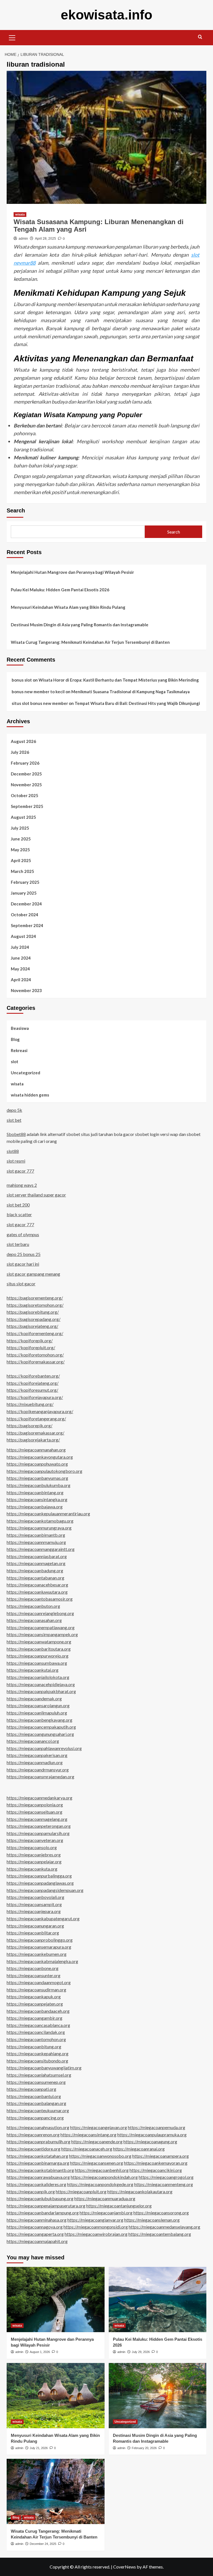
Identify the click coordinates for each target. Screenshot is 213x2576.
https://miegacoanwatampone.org (39, 1642)
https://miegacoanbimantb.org (36, 1535)
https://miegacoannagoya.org (35, 2227)
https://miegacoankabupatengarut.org (43, 1918)
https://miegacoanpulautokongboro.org (45, 1471)
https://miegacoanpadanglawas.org (40, 1883)
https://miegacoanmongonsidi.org (96, 2227)
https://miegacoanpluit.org (81, 2191)
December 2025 (26, 774)
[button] (12, 37)
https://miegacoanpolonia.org (35, 1805)
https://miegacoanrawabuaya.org (38, 2177)
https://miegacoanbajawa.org (35, 1507)
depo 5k (14, 1110)
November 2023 (26, 990)
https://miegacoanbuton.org (33, 1606)
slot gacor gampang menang (33, 1274)
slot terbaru (18, 1244)
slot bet (14, 1120)
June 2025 (21, 839)
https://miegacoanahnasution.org (38, 2127)
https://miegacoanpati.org (31, 2089)
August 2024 (23, 936)
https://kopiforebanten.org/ (33, 1376)
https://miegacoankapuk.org (34, 1997)
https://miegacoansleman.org (152, 2220)
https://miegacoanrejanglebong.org (40, 1613)
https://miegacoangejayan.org (99, 2127)
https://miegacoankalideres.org (36, 2184)
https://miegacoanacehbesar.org (37, 1585)
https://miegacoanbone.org (33, 1968)
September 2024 (27, 925)
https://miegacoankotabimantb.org (40, 2170)
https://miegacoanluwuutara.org (37, 1592)
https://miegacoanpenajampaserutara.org (46, 2206)
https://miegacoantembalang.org (160, 2234)
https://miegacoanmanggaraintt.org (41, 1549)
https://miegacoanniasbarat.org (37, 1556)
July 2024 (20, 947)
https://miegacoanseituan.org (35, 1812)
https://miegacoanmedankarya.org (40, 1798)
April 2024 (21, 980)
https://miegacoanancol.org (33, 1741)
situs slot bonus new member (40, 703)
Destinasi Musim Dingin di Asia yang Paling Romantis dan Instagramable (80, 625)
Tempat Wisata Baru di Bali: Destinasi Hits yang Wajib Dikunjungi (137, 703)
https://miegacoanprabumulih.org (39, 2141)
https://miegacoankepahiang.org (38, 2053)
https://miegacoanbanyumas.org (37, 1478)
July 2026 (20, 752)
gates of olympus (23, 1234)
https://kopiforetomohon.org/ (35, 1355)
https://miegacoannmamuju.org (36, 1542)
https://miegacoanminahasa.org (37, 2220)
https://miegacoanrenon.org (33, 2135)
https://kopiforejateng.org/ (33, 1383)
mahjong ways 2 (22, 1185)
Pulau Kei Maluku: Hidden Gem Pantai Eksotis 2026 (60, 590)
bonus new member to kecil (38, 692)
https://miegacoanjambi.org (106, 2213)
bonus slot (22, 680)
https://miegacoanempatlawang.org (41, 1627)
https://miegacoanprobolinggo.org (40, 1940)
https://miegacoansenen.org (97, 2163)
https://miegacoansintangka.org (37, 1499)
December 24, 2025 (43, 2544)
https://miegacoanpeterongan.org (39, 1826)
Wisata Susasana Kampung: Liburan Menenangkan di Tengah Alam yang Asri (99, 225)
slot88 (13, 1151)
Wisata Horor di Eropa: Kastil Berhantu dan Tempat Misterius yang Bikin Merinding (119, 680)
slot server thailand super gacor (36, 1195)
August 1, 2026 (40, 2352)
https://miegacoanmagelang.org (37, 1819)
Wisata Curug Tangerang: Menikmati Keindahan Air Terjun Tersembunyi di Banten (90, 642)
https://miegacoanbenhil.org (102, 2170)
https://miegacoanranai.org (139, 2149)
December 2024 (26, 904)
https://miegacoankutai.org (33, 1670)
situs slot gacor (21, 1284)
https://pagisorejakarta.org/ (33, 1440)
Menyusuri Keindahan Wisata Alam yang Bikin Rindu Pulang (68, 607)
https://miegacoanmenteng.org (164, 2184)
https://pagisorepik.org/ (30, 1425)
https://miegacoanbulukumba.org (39, 1485)
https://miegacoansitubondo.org (37, 2061)
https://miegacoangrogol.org (166, 2177)
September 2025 (27, 806)
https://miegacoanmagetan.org (36, 1563)
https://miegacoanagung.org (150, 2141)
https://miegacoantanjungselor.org (119, 2206)
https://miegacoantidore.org (34, 2149)
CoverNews (125, 2567)
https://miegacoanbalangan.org (36, 2103)
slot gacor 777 (20, 1171)
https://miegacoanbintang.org (35, 1492)
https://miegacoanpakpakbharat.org (41, 1691)
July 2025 (20, 828)
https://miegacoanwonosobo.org (100, 2156)
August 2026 (23, 741)
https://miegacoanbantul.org (34, 2096)
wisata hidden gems (30, 1095)
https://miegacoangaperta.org (35, 2234)
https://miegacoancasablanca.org (38, 2025)
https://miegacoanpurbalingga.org (39, 1876)
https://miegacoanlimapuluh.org (37, 1713)
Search (16, 510)
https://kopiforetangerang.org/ (36, 1419)
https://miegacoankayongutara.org (40, 1457)
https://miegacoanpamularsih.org (38, 1833)
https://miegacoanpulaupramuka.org (152, 2135)
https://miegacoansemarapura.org (39, 1947)
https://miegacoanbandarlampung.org (43, 2213)
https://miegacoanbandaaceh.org (38, 2011)
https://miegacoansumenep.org (36, 2082)
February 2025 (25, 882)
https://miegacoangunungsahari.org (40, 1734)
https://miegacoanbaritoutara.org (39, 1649)
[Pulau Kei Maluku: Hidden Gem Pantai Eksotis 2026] (158, 2300)
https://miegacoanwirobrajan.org (96, 2234)
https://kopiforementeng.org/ (35, 1333)
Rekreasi (19, 1050)
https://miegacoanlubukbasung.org (40, 2198)
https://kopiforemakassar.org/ (36, 1362)
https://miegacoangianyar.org (95, 2220)
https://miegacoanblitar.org (33, 1933)
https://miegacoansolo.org (32, 1847)
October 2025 (25, 795)
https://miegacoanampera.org (161, 2156)
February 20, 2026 (144, 2448)
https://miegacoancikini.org (156, 2170)
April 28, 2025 (45, 239)
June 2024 (21, 958)
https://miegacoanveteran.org (35, 1840)
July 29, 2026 (141, 2352)
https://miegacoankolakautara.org (140, 2191)
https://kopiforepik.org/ (30, 1340)
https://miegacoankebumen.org (37, 1954)
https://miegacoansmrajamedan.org (40, 1777)
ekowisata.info (106, 15)
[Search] (200, 37)
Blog (15, 1039)
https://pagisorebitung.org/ (33, 1312)
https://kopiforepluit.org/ (31, 1347)
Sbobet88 (16, 1134)
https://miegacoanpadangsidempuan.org (45, 1890)
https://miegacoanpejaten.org (35, 2004)
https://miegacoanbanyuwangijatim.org (44, 2068)
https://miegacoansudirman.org (36, 1990)
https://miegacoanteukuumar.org (38, 2110)
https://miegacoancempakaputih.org (41, 1727)
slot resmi (16, 1161)
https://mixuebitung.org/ (30, 1404)
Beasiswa (20, 1028)
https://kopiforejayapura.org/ (35, 1397)
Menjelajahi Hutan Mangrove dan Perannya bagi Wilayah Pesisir (72, 572)
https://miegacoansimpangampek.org (42, 1634)
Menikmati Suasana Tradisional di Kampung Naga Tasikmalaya (130, 692)
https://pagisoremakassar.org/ (35, 1433)
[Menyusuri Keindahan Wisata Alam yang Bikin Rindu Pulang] (56, 2396)
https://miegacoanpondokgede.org (100, 2184)
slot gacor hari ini (23, 1264)
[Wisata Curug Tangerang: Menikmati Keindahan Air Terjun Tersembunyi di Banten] (56, 2491)
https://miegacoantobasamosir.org (40, 1599)
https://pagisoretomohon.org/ (35, 1305)
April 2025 (21, 860)
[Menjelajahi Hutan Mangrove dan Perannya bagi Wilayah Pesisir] (56, 2300)
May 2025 (20, 850)
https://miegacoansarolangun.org (38, 1705)
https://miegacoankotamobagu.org (40, 1521)
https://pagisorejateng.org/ (32, 1326)
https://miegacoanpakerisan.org (37, 1755)
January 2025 (24, 893)
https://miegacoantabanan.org (35, 1578)
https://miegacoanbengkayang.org (40, 1720)
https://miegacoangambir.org (35, 2018)
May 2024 (20, 969)
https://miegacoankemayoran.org (156, 2163)
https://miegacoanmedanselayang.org (164, 2227)
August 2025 (23, 817)
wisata (20, 214)
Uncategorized (26, 1073)
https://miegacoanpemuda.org (157, 2127)
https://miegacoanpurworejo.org (38, 1656)
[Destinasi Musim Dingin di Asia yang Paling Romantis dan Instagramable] (158, 2396)
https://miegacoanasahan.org (34, 1620)
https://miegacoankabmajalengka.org (42, 1961)
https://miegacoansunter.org (34, 1975)
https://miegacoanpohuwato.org (37, 1464)
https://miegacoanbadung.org (35, 1570)
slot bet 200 (18, 1205)
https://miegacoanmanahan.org (36, 1450)
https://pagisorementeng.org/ (35, 1298)
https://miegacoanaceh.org (87, 2149)
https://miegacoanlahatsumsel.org (39, 2075)
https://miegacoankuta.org (32, 1869)
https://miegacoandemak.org (34, 1698)
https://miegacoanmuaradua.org (105, 2198)
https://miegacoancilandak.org (36, 2032)
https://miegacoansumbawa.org (37, 1663)
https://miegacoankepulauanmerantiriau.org (48, 1514)
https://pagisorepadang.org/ (34, 1319)
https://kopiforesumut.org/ (32, 1390)
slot (15, 1062)
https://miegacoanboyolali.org (35, 1897)
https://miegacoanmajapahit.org (37, 2241)
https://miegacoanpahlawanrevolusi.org (44, 1748)
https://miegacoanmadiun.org (35, 1762)
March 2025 (22, 871)
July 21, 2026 (39, 2448)
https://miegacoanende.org (97, 2141)
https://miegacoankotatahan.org (37, 2156)
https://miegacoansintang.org (88, 2135)
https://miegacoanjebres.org (34, 1855)
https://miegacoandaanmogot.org (39, 1982)
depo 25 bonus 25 (24, 1254)
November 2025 (26, 785)
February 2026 (25, 763)
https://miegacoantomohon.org (36, 2039)
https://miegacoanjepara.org (34, 1911)
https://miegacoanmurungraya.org (39, 1528)
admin (23, 239)
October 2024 (25, 915)
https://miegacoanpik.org (31, 2191)
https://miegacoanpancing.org (35, 2118)
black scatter (19, 1214)
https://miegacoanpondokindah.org (104, 2177)
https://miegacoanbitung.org (34, 2046)
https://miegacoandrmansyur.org (38, 1770)
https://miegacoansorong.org (161, 2213)
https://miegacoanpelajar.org (34, 1862)
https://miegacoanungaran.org (35, 1926)
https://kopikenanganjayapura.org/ (40, 1411)
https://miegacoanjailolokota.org (38, 1677)
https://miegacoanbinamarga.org (38, 2163)
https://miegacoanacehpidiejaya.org (41, 1684)
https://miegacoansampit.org (34, 1904)
